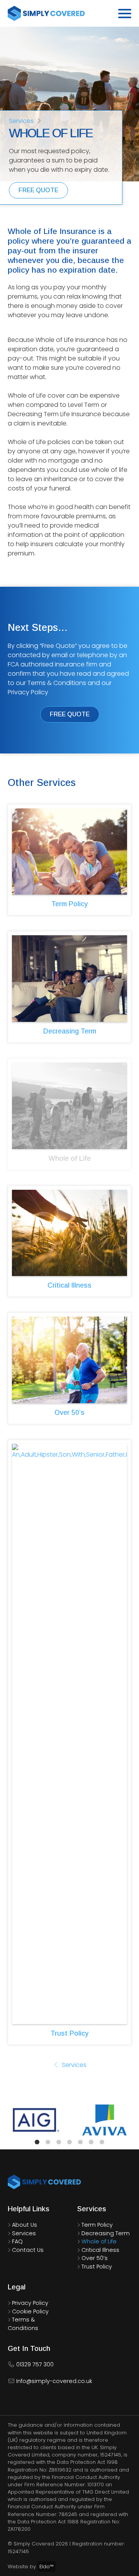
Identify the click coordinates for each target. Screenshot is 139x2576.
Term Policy (69, 904)
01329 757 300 (34, 2364)
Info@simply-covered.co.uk (53, 2381)
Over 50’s (69, 1413)
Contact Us (28, 2250)
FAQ (17, 2241)
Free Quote (38, 190)
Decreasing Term (70, 1031)
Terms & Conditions (23, 2324)
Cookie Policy (30, 2311)
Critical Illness (69, 1285)
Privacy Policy (30, 2303)
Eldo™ (47, 2567)
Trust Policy (69, 2033)
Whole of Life (99, 2241)
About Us (25, 2225)
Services (21, 121)
